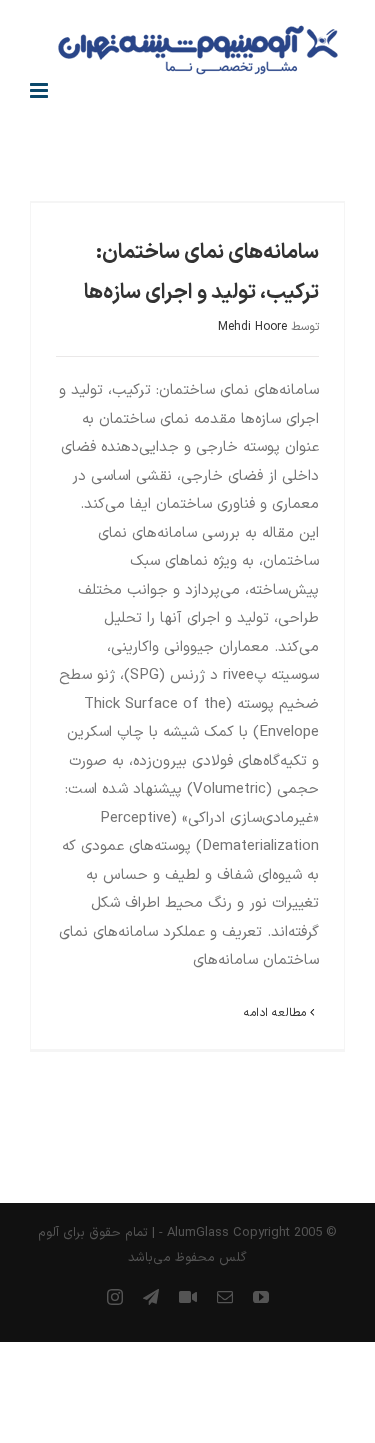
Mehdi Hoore (252, 327)
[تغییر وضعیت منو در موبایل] (40, 90)
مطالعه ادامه (277, 1013)
